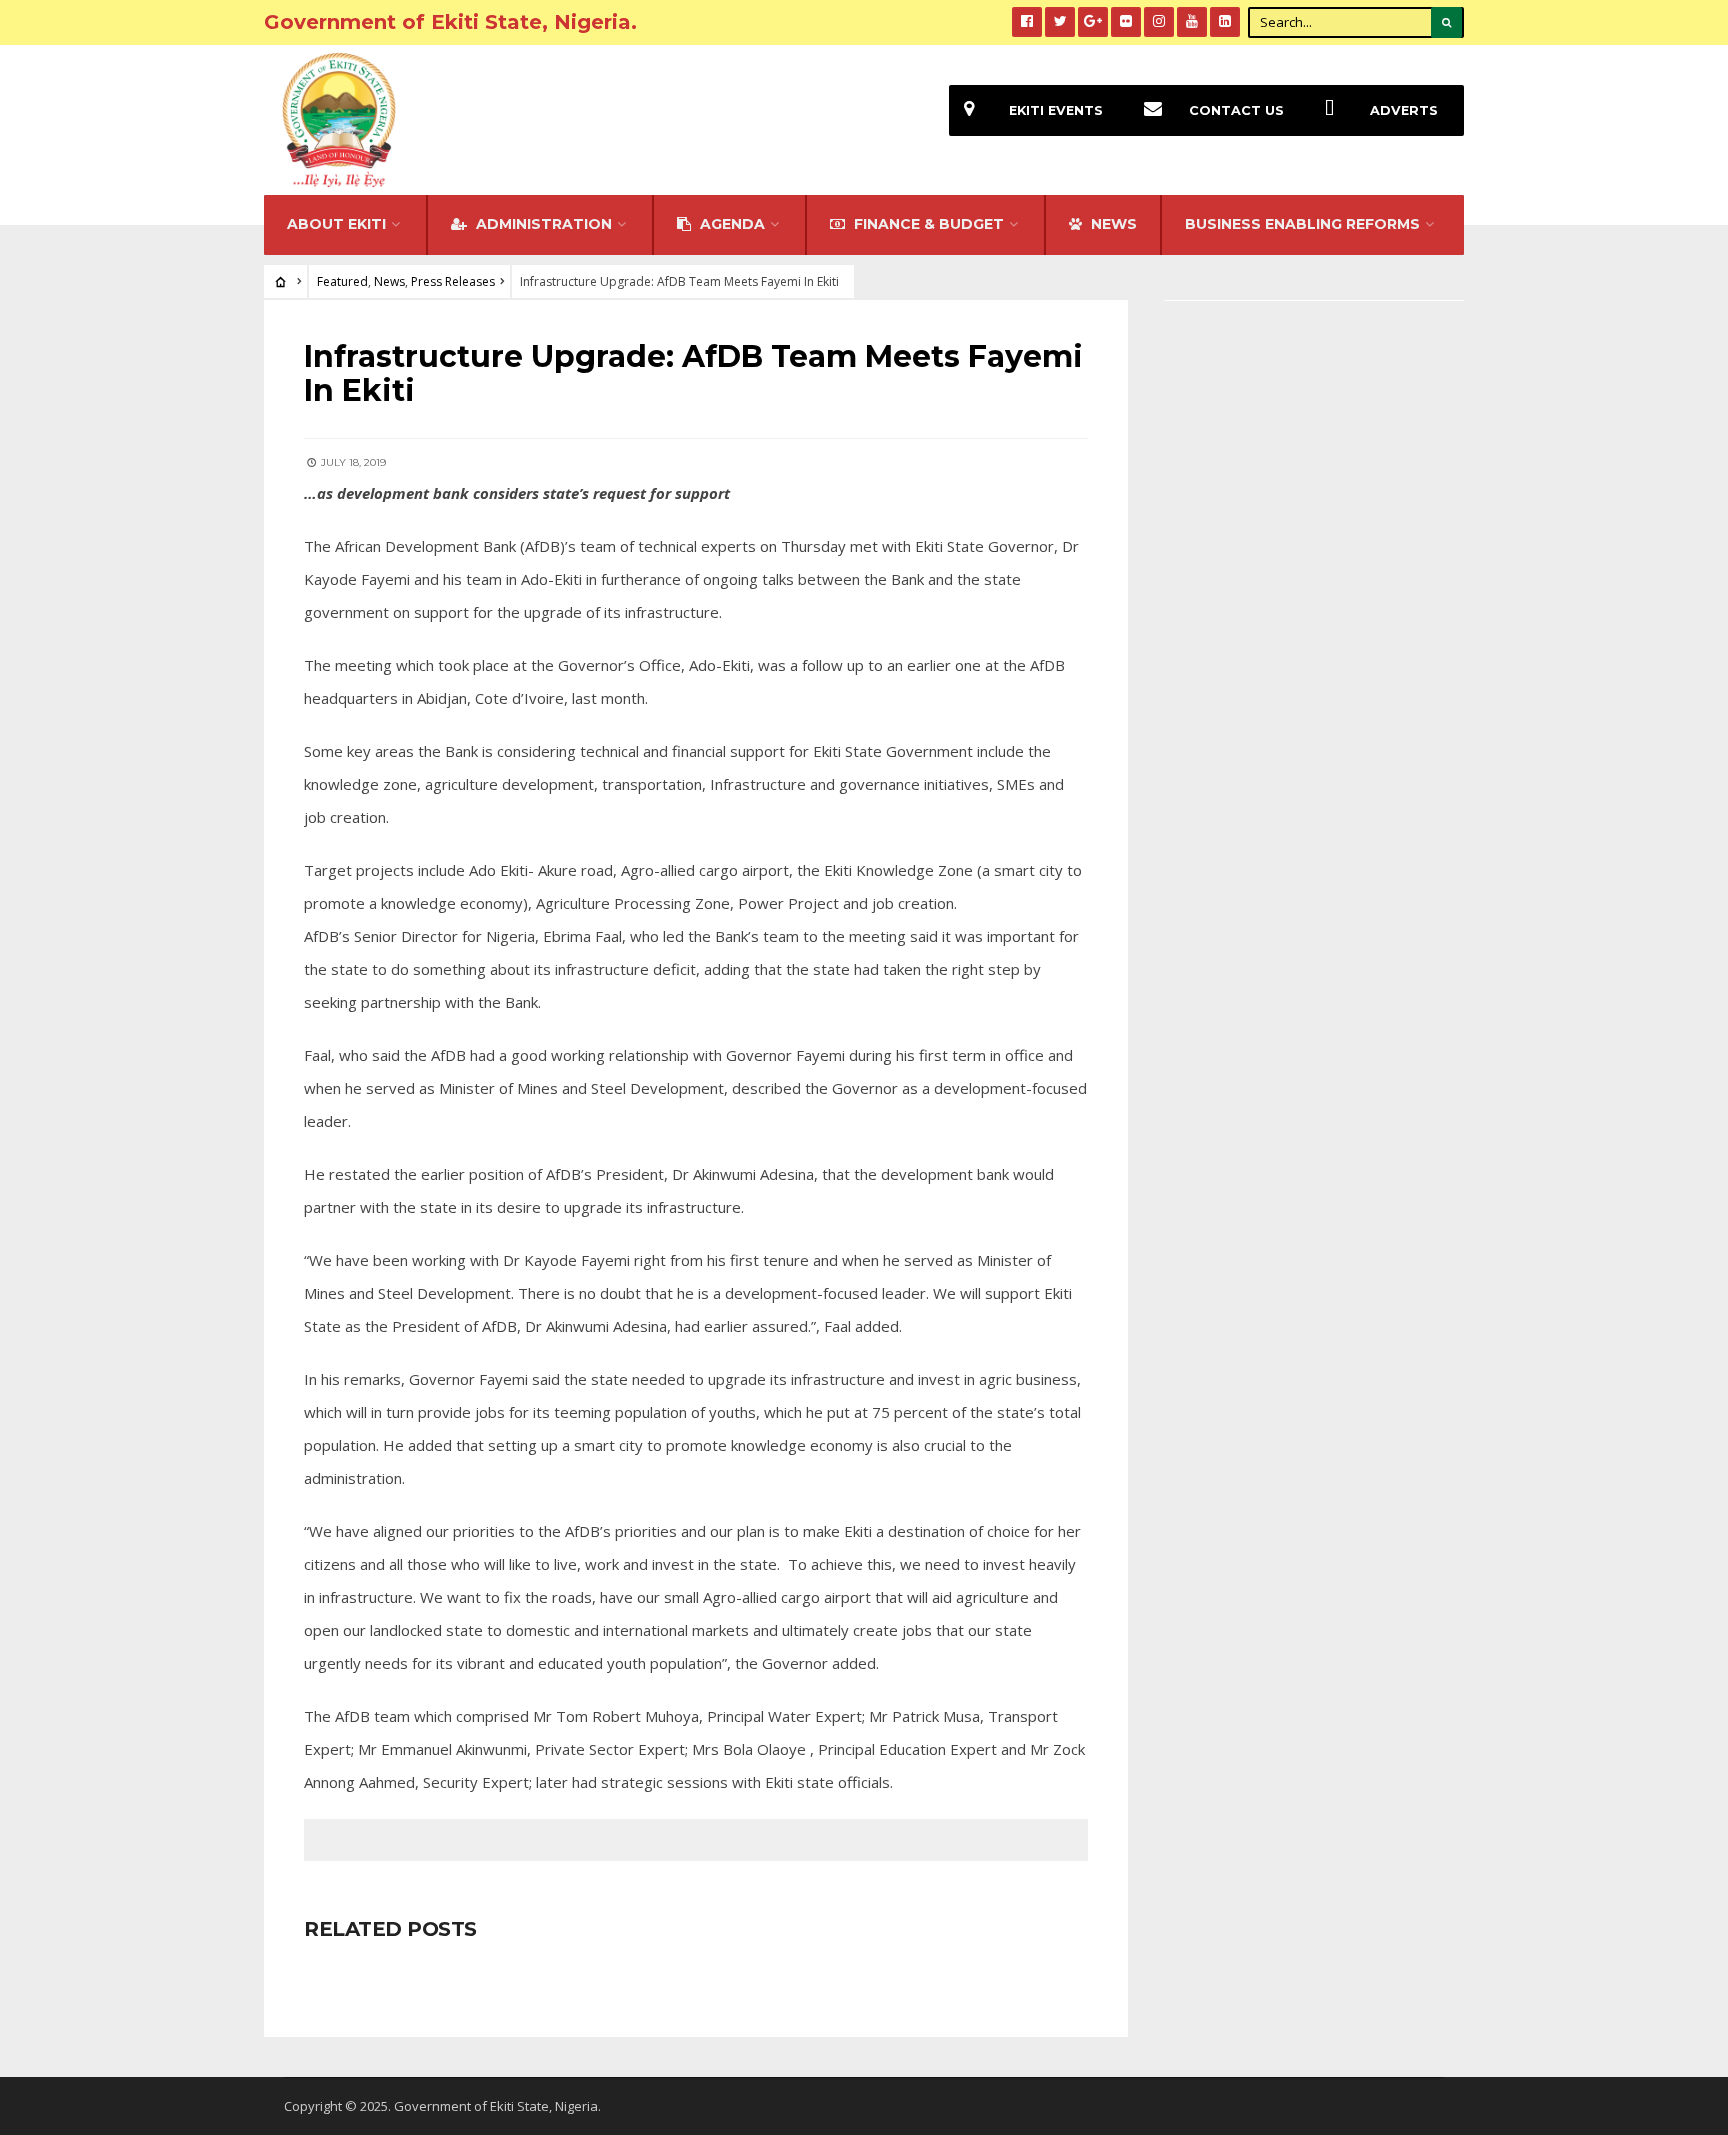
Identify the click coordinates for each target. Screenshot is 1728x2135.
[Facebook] (1027, 22)
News (389, 281)
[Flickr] (1126, 22)
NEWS (1112, 224)
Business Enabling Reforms (1302, 224)
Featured (342, 281)
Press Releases (453, 281)
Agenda (730, 224)
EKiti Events (1056, 110)
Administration (542, 224)
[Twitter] (1060, 22)
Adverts (1404, 110)
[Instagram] (1159, 22)
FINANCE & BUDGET (927, 224)
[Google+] (1093, 22)
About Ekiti (336, 224)
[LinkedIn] (1225, 22)
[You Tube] (1192, 22)
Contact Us (1236, 110)
